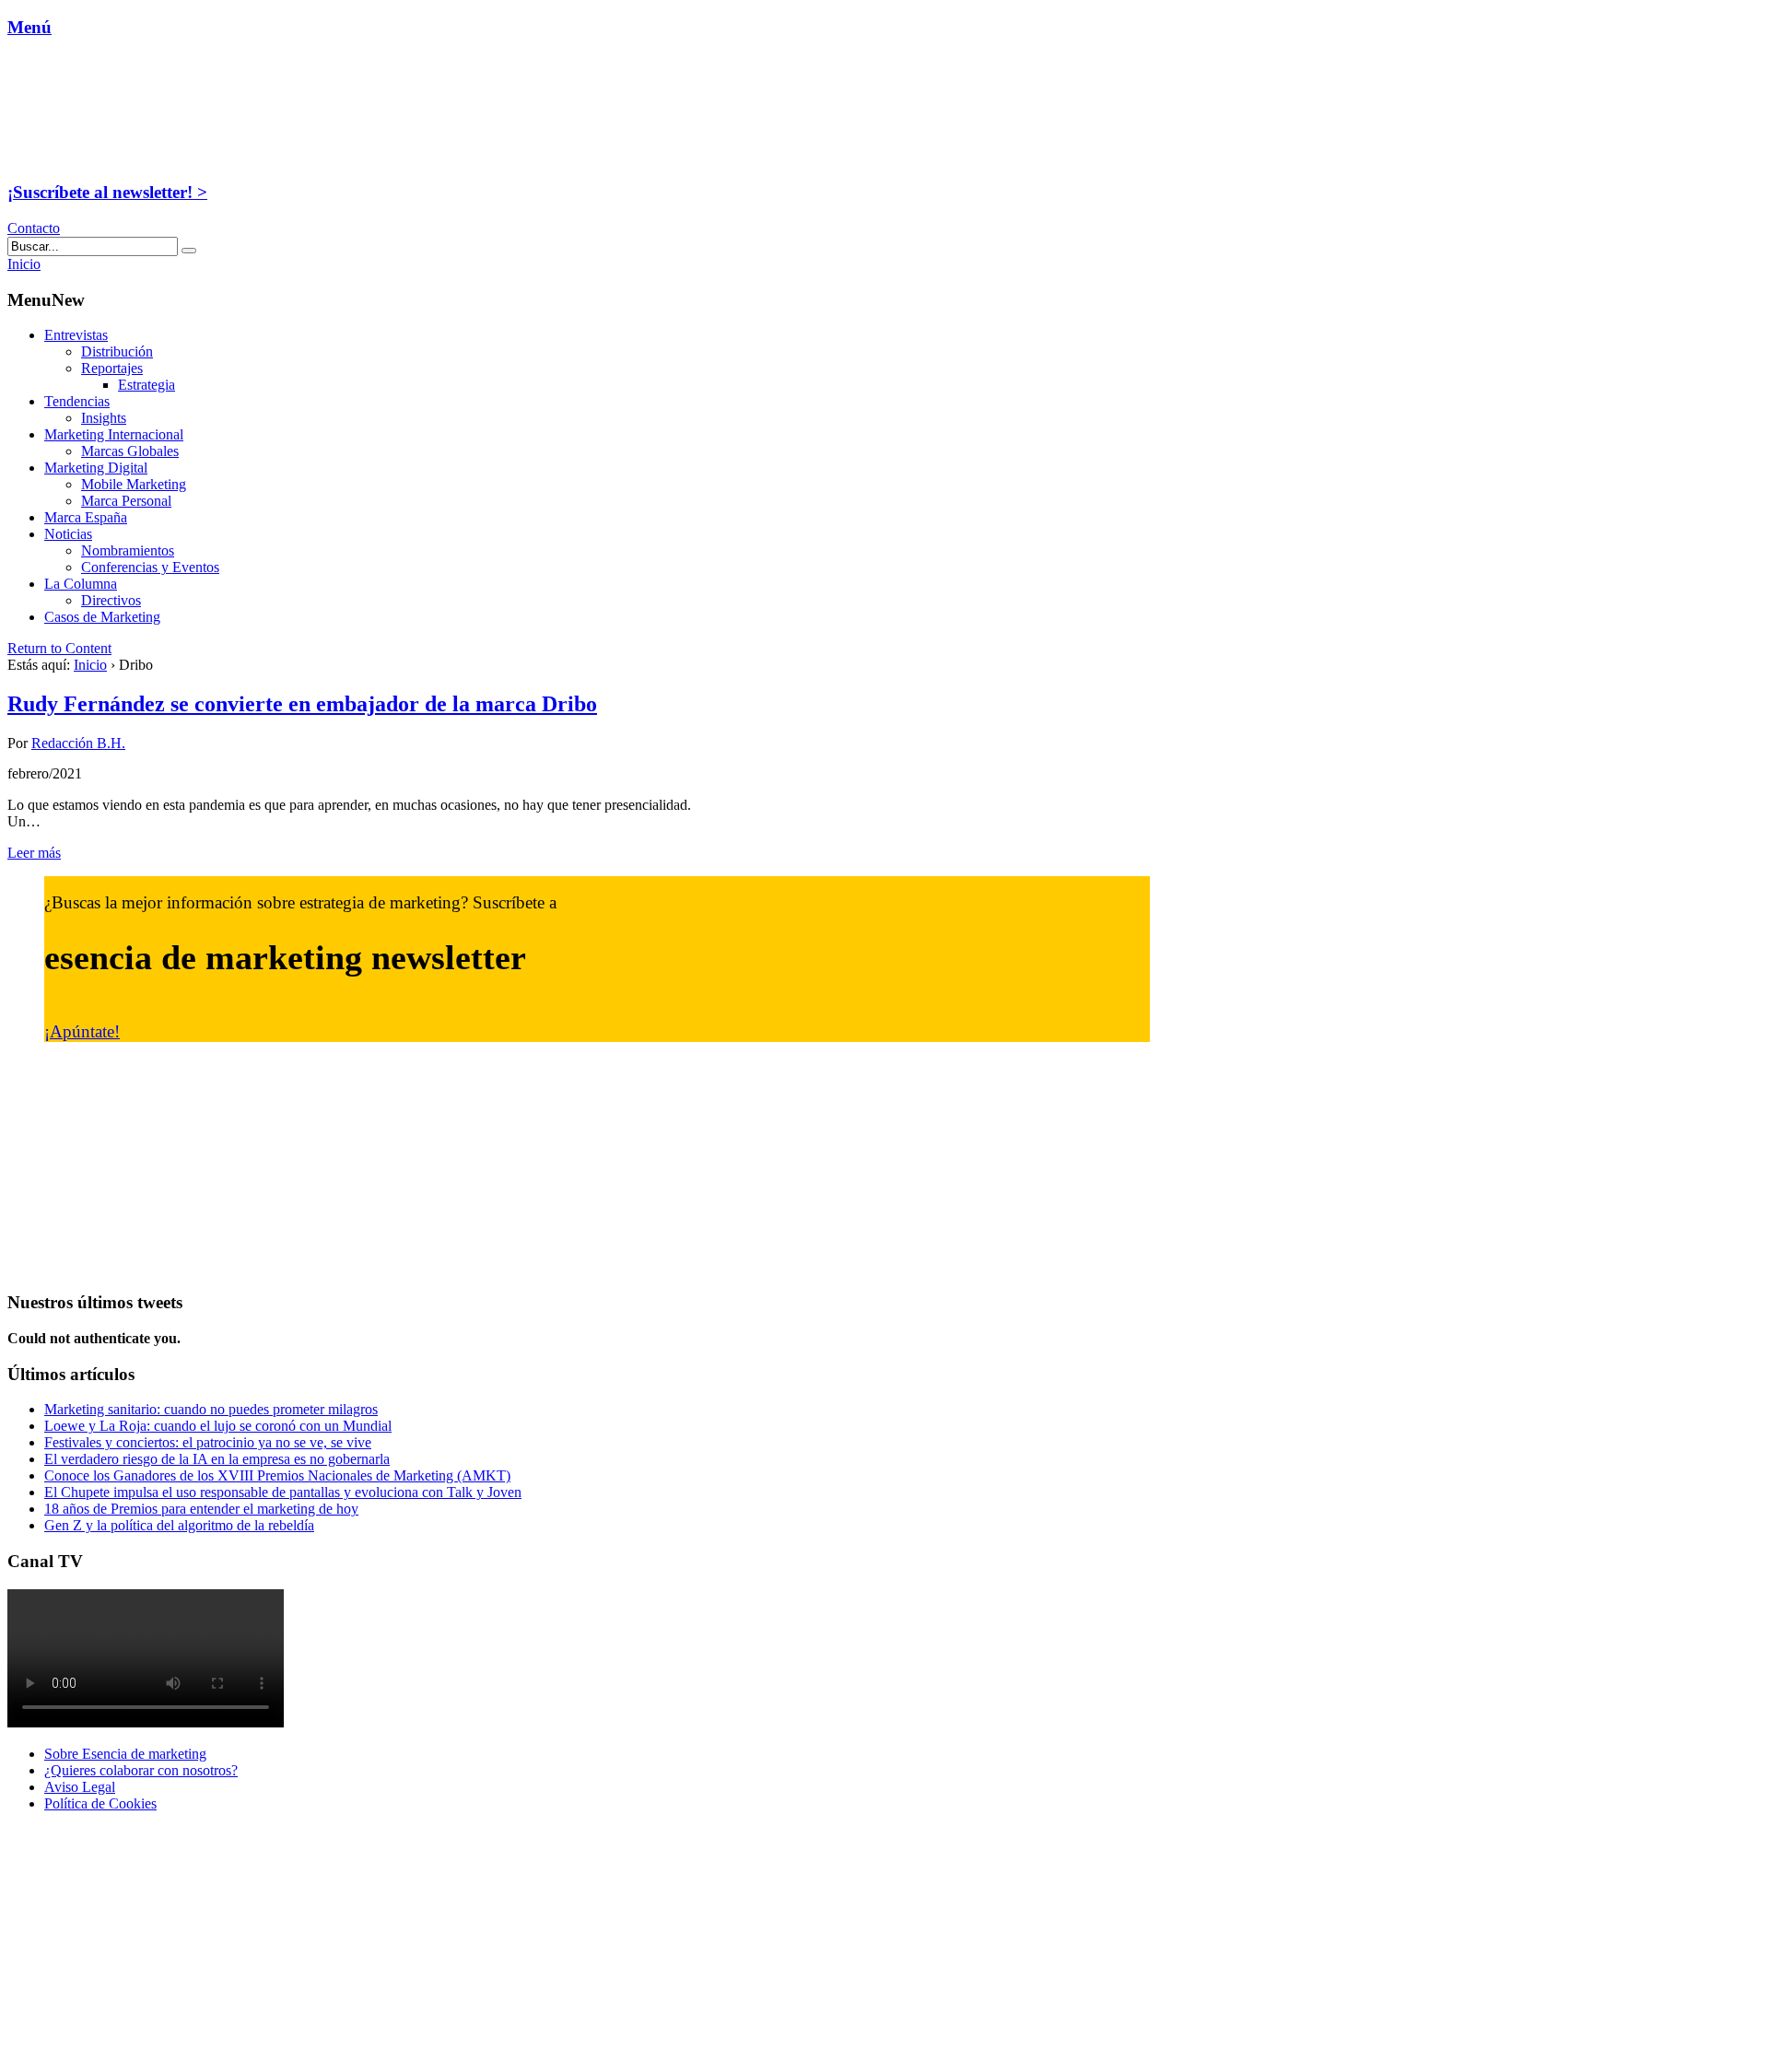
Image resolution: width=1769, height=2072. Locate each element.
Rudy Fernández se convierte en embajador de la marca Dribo (302, 704)
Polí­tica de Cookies (100, 1803)
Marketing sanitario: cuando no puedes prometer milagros (211, 1409)
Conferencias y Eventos (150, 567)
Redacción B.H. (78, 743)
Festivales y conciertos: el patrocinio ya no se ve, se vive (208, 1442)
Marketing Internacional (114, 434)
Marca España (86, 517)
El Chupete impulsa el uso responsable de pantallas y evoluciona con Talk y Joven (283, 1492)
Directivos (111, 600)
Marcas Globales (130, 451)
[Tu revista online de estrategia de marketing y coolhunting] (123, 156)
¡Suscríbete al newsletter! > (107, 192)
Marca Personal (126, 501)
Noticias (68, 534)
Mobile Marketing (134, 484)
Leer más (34, 853)
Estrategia (146, 385)
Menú (29, 27)
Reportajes (112, 368)
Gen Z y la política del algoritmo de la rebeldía (179, 1525)
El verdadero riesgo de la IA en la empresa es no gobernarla (217, 1459)
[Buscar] (189, 251)
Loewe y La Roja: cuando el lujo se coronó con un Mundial (218, 1426)
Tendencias (77, 401)
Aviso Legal (80, 1787)
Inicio (90, 665)
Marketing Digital (96, 468)
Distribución (117, 351)
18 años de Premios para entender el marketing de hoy (201, 1509)
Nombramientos (128, 550)
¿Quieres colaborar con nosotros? (141, 1770)
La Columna (81, 584)
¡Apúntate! (82, 1031)
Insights (104, 418)
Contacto (34, 228)
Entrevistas (76, 335)
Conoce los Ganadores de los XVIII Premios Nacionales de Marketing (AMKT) (277, 1475)
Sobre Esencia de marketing (125, 1754)
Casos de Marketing (102, 617)
